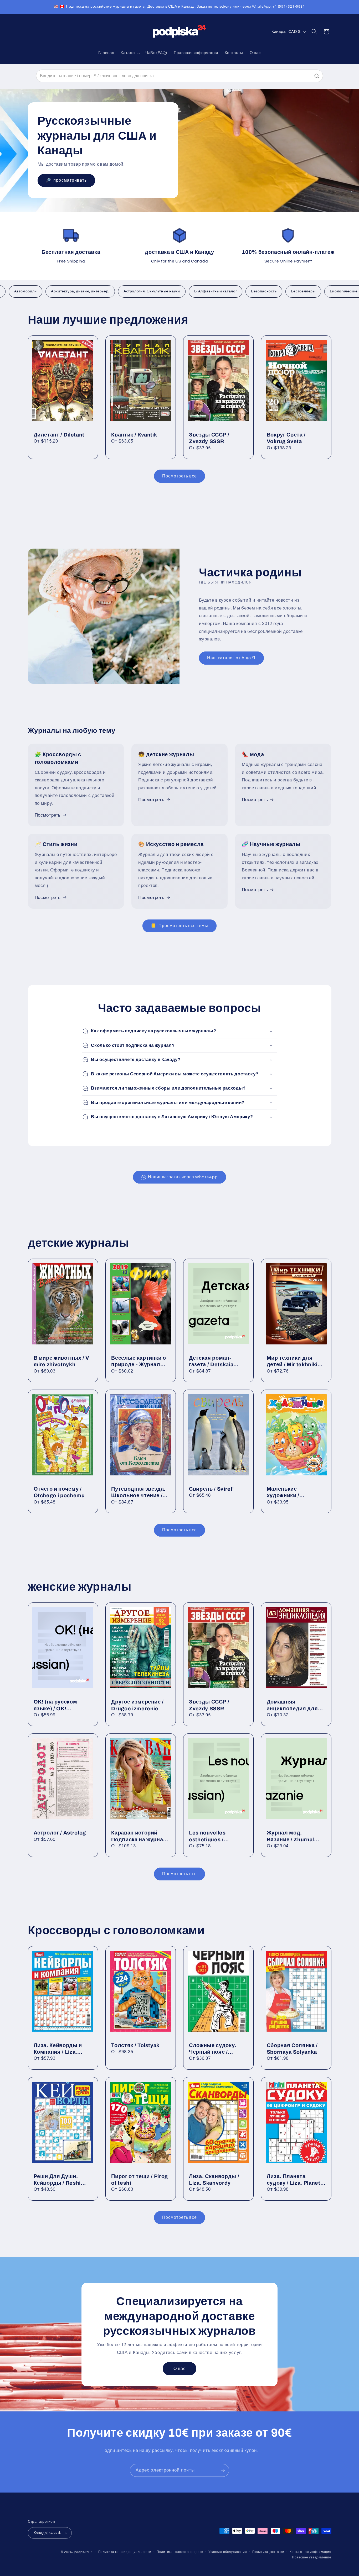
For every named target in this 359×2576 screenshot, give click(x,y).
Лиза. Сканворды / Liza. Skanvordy (214, 2180)
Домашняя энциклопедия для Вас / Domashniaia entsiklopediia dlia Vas (296, 1705)
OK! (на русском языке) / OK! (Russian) (55, 1705)
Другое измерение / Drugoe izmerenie (137, 1705)
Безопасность (230, 291)
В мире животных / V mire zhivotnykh (62, 1361)
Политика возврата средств (180, 2552)
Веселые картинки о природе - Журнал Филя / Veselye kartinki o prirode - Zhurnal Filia (139, 1362)
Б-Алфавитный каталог (182, 291)
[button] (130, 53)
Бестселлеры (269, 291)
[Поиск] (314, 32)
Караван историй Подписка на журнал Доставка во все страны (139, 1836)
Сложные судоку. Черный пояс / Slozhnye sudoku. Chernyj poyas (213, 2049)
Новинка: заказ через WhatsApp (183, 1177)
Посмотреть (48, 815)
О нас (179, 2368)
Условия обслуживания (228, 2552)
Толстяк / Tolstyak (135, 2045)
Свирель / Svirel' (211, 1489)
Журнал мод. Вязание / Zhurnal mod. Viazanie (290, 1836)
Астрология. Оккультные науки (118, 291)
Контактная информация (310, 2552)
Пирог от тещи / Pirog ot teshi (140, 2180)
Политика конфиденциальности (125, 2552)
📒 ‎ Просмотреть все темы (179, 926)
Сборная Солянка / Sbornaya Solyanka (292, 2049)
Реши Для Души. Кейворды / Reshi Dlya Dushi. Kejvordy (61, 2180)
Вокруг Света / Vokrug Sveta (286, 438)
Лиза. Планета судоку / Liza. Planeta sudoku (295, 2180)
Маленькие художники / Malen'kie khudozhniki (296, 1493)
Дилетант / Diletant (59, 435)
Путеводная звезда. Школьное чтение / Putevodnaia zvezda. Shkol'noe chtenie (138, 1493)
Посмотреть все (179, 476)
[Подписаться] (223, 2470)
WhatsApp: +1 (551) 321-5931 (279, 7)
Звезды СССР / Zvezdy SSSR (209, 438)
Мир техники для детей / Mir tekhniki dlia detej (292, 1362)
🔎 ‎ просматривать (66, 181)
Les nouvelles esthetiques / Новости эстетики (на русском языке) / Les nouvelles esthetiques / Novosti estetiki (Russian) (218, 1836)
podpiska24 (84, 2552)
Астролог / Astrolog (60, 1833)
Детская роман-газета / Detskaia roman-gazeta (211, 1362)
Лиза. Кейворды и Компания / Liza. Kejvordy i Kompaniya (62, 2049)
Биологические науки (316, 291)
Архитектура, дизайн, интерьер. (46, 291)
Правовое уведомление (312, 2557)
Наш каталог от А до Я (231, 658)
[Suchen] (317, 76)
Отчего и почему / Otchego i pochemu (59, 1492)
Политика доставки (268, 2552)
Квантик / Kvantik (134, 435)
